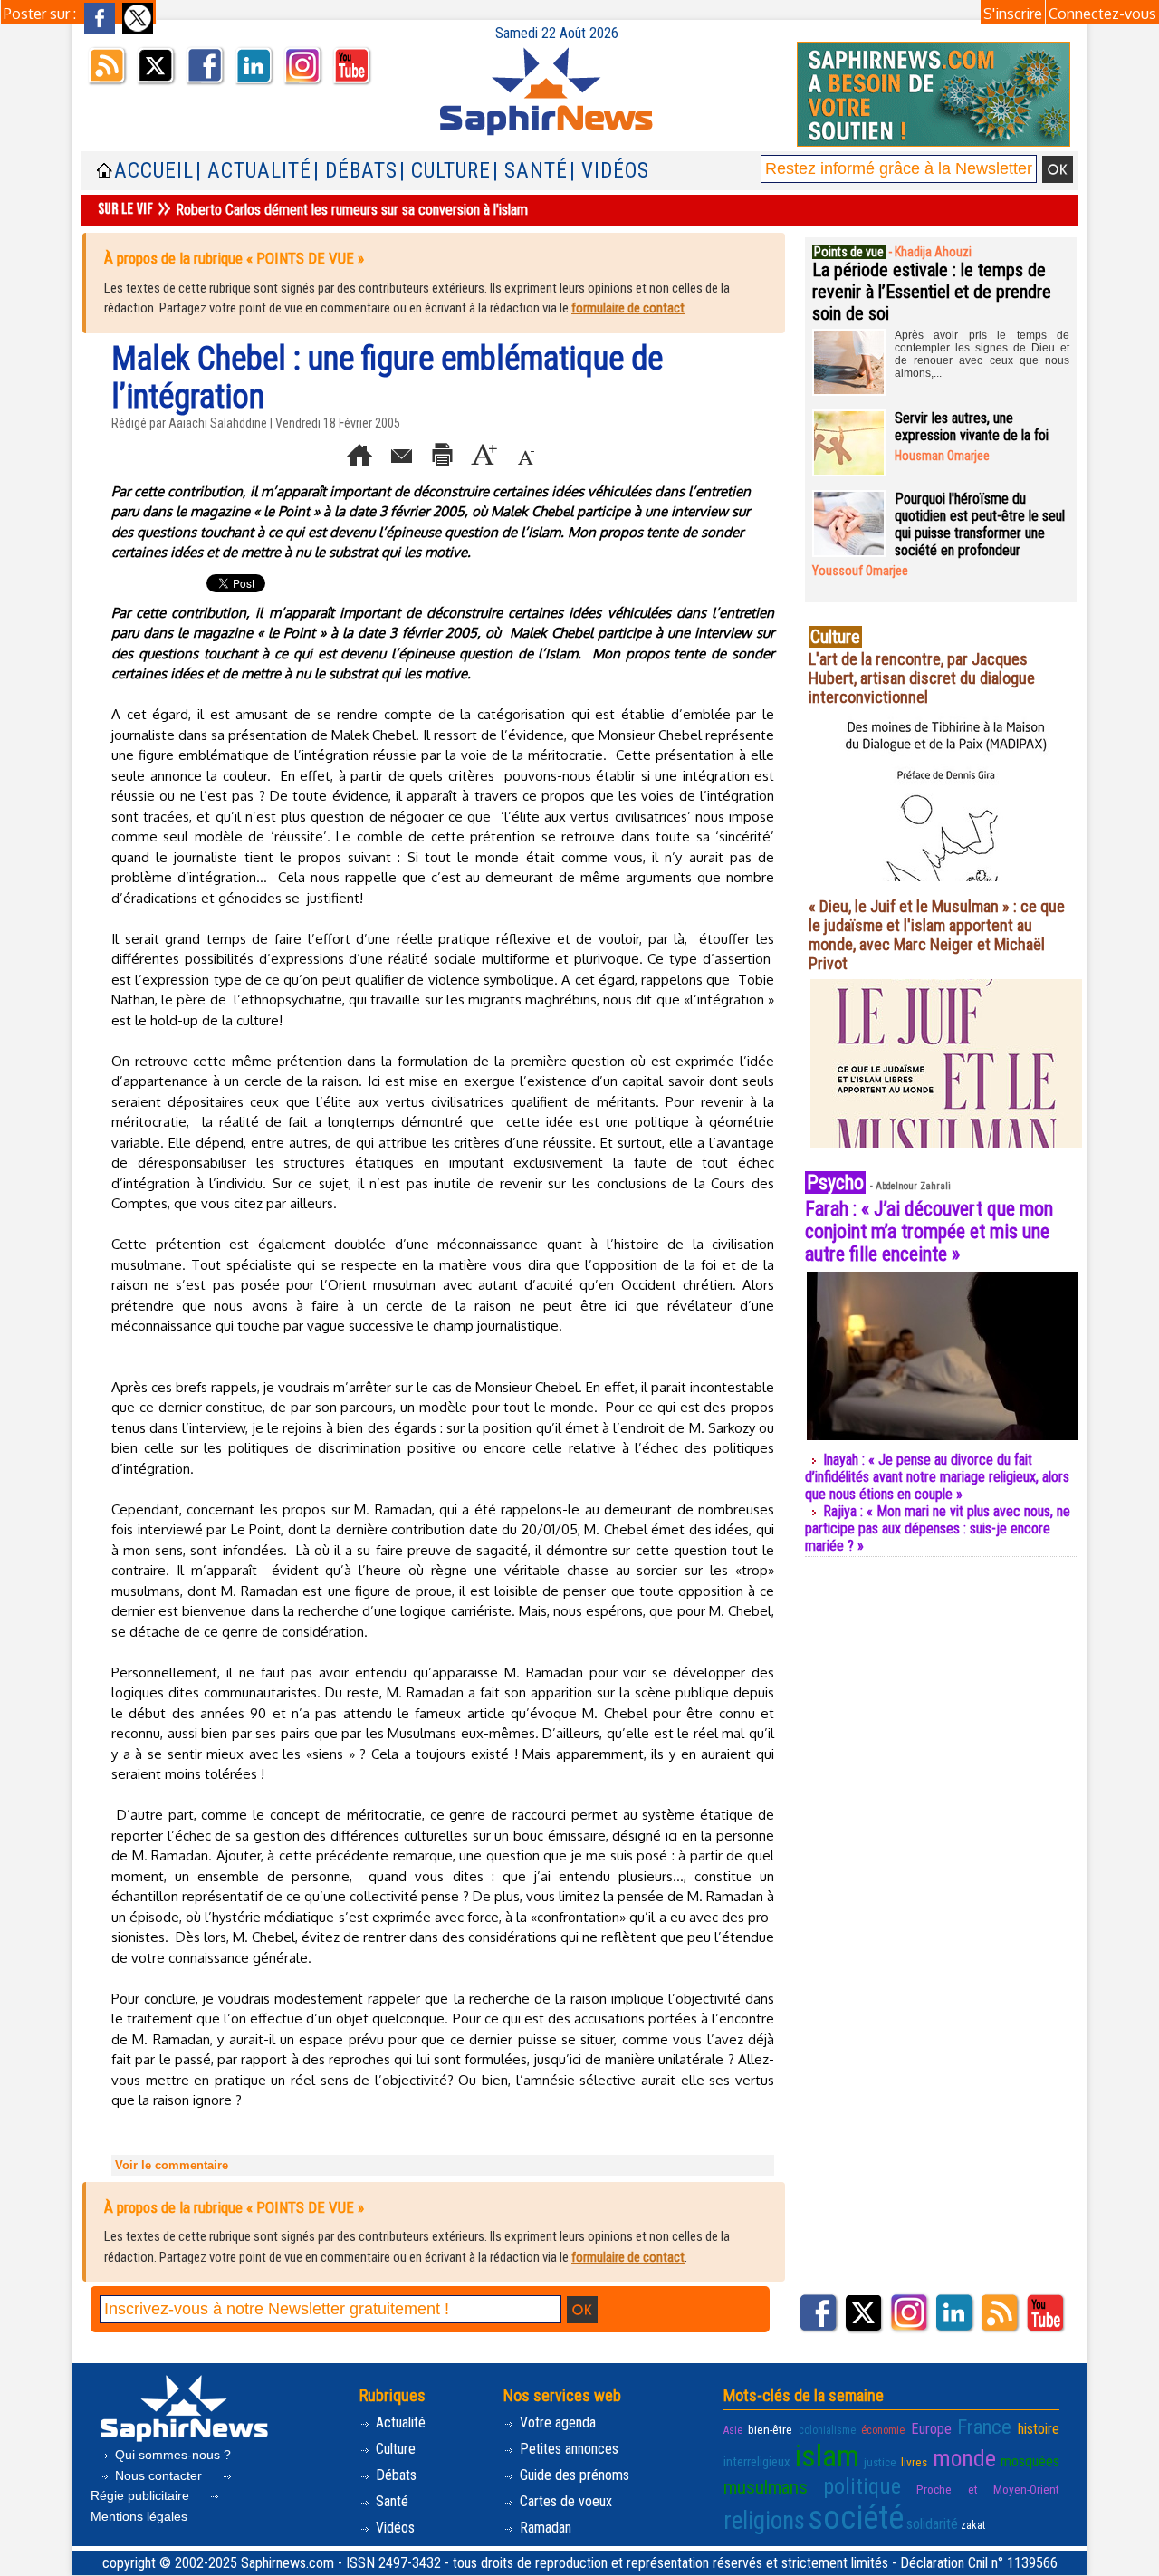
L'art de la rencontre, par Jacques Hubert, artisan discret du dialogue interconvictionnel (922, 678)
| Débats (355, 171)
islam (827, 2456)
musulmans (766, 2487)
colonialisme (827, 2430)
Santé (390, 2501)
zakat (973, 2525)
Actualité (399, 2422)
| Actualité (254, 171)
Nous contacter (158, 2475)
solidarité (932, 2524)
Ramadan (544, 2528)
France (984, 2427)
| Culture (445, 171)
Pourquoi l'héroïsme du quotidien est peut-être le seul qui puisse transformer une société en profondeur (980, 524)
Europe (931, 2429)
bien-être (770, 2429)
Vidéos (393, 2528)
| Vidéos (609, 171)
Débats (394, 2475)
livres (914, 2462)
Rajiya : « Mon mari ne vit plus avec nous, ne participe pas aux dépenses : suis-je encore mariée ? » (938, 1528)
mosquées (1030, 2461)
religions (764, 2521)
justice (880, 2462)
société (856, 2518)
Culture (394, 2449)
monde (964, 2458)
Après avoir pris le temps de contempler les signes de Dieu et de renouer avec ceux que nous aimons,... (982, 354)
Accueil (154, 171)
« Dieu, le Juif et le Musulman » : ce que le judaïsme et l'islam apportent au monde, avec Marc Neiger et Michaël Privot (937, 935)
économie (883, 2430)
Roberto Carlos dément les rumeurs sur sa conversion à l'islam (352, 210)
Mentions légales (139, 2516)
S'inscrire (1013, 14)
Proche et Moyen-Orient (988, 2489)
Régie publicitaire (142, 2495)
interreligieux (757, 2462)
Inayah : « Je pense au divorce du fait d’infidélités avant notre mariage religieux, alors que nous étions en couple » (937, 1477)
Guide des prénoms (573, 2475)
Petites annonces (567, 2449)
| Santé (530, 171)
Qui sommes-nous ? (171, 2455)
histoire (1039, 2429)
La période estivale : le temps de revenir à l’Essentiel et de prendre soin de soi (932, 292)
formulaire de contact (628, 308)
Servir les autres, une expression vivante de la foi (972, 427)
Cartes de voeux (564, 2501)
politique (862, 2486)
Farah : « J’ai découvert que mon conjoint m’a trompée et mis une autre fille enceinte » (929, 1231)
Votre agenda (556, 2422)
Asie (733, 2430)
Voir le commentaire (172, 2165)
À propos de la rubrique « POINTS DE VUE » (234, 258)
